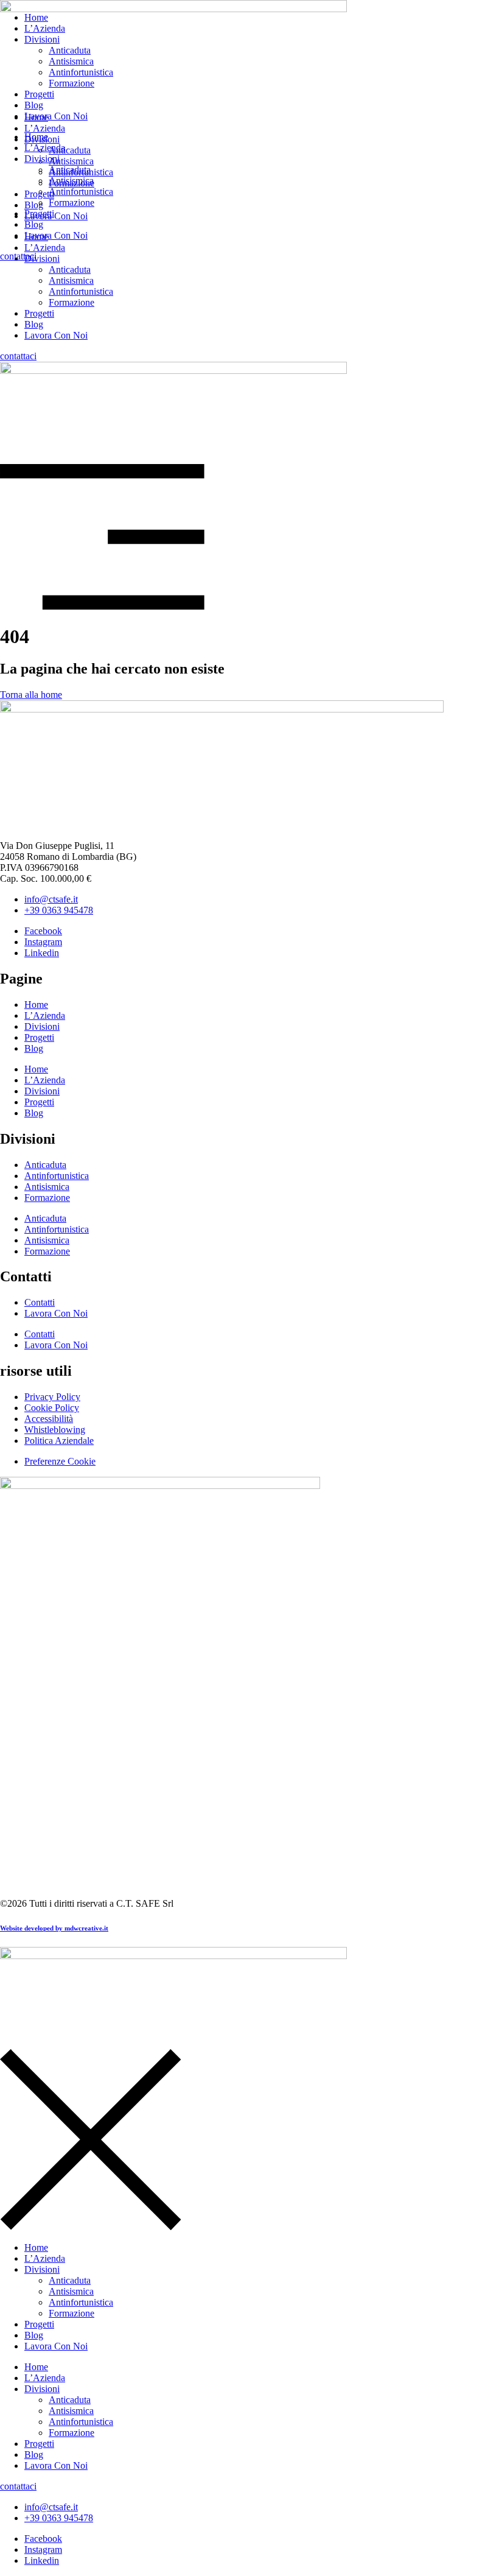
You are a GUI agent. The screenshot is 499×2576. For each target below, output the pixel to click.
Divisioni (42, 39)
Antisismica (71, 280)
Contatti (40, 1302)
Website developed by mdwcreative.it (54, 1928)
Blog (34, 324)
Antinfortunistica (81, 291)
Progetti (39, 313)
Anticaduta (70, 269)
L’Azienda (45, 28)
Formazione (72, 302)
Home (36, 17)
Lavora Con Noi (56, 335)
